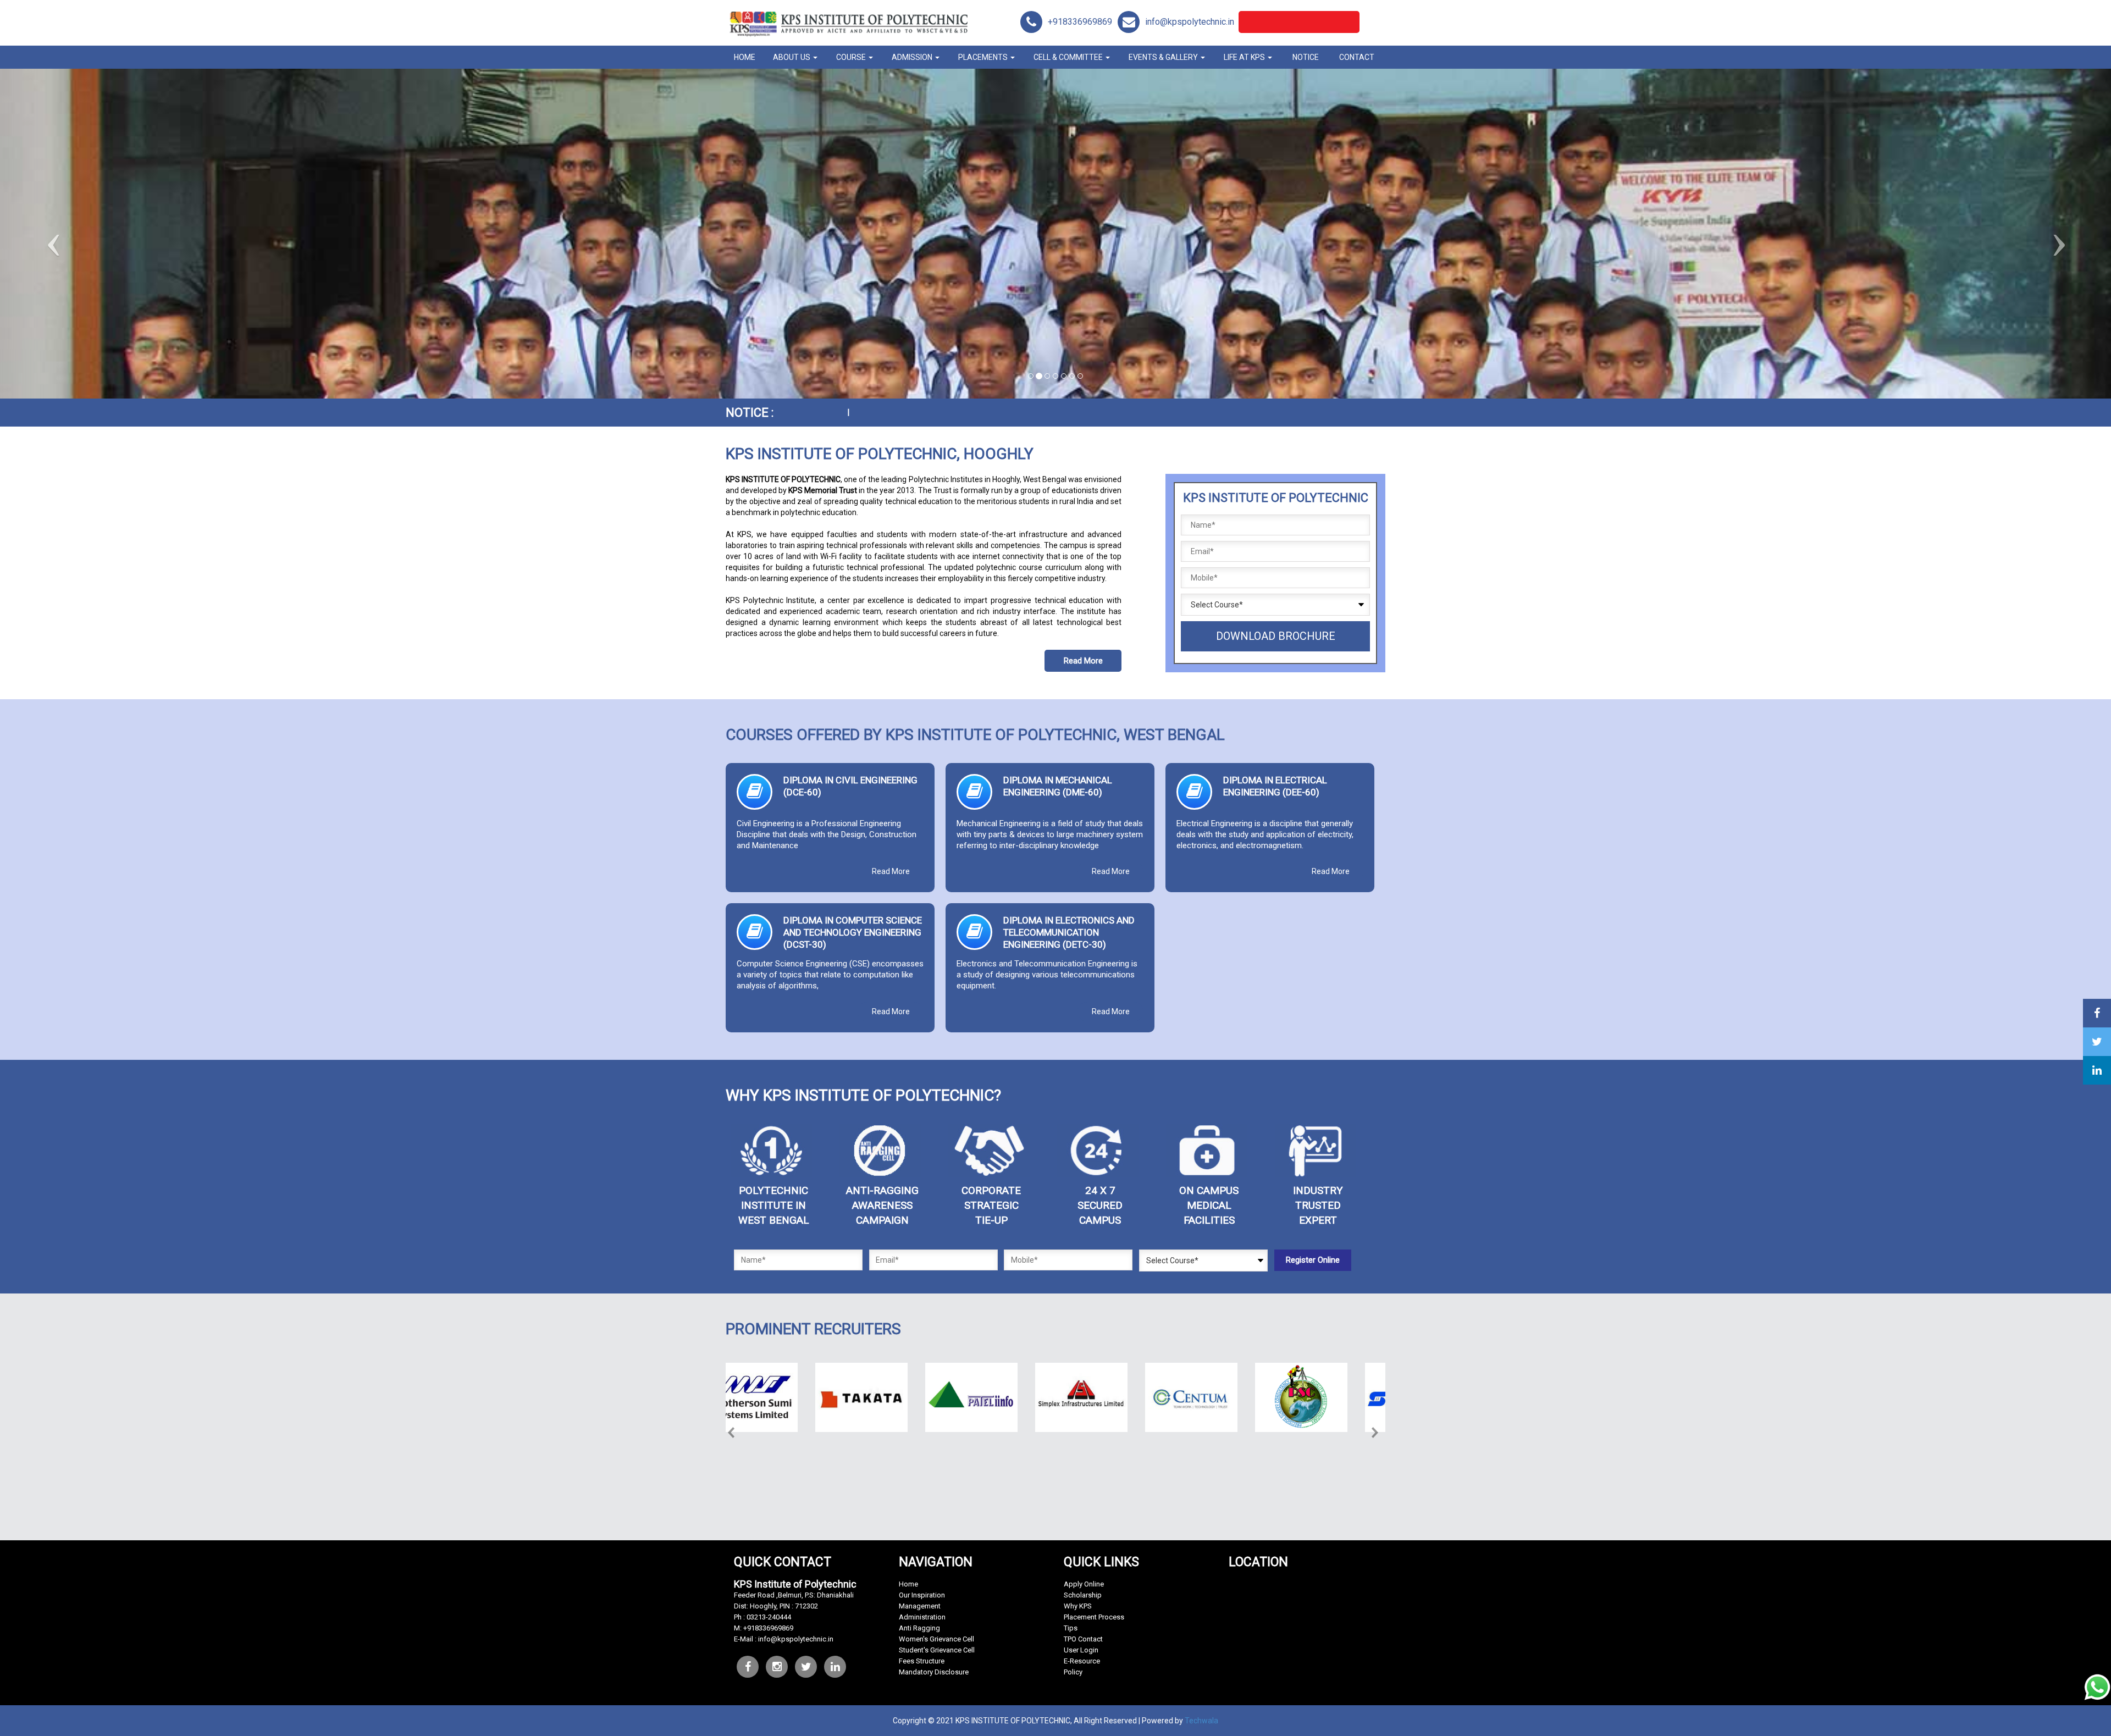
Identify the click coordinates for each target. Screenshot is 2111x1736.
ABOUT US (792, 57)
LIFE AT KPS (1245, 57)
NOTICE (1306, 57)
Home (908, 1584)
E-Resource (1082, 1661)
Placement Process (1094, 1617)
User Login (1081, 1650)
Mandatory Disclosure (934, 1672)
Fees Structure (922, 1661)
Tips (1071, 1628)
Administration (922, 1617)
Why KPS (1078, 1606)
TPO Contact (1083, 1639)
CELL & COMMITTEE (1069, 57)
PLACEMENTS (984, 57)
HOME (745, 57)
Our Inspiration (922, 1595)
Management (920, 1606)
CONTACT (1357, 57)
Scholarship (1083, 1595)
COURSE (852, 57)
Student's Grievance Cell (937, 1650)
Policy (1073, 1672)
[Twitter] (777, 1667)
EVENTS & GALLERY (1164, 57)
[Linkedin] (835, 1667)
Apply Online (1084, 1584)
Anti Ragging (919, 1628)
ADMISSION (913, 57)
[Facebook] (748, 1667)
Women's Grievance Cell (936, 1639)
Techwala (1201, 1721)
